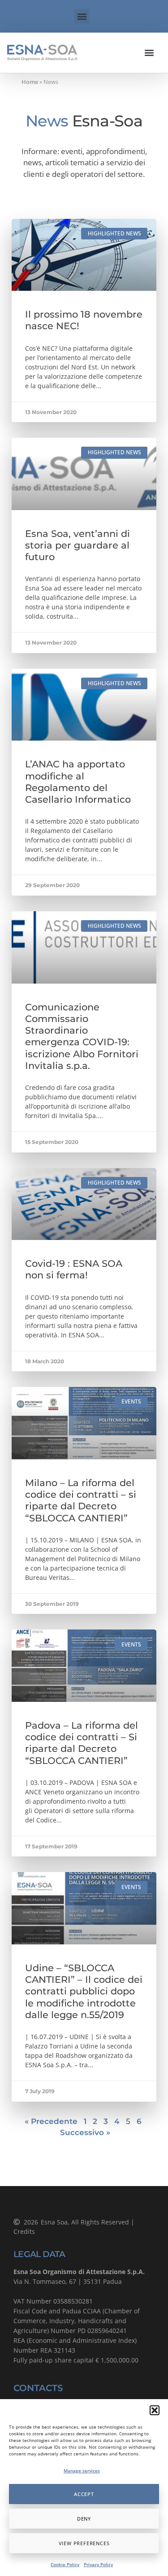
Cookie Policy (65, 2564)
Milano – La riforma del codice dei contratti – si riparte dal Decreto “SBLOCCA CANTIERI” (81, 1500)
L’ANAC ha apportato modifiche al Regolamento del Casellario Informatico (78, 782)
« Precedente (51, 2121)
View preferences (84, 2543)
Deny (84, 2519)
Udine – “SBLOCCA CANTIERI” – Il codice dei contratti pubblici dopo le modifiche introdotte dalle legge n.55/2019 (84, 1991)
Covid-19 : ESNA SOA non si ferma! (74, 1269)
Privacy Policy (98, 2564)
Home (30, 82)
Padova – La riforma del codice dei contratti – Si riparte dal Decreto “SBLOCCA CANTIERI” (82, 1743)
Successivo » (85, 2132)
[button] (155, 2410)
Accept (84, 2494)
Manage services (82, 2471)
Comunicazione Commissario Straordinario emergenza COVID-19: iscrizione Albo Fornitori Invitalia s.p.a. (82, 1036)
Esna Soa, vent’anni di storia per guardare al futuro (78, 545)
